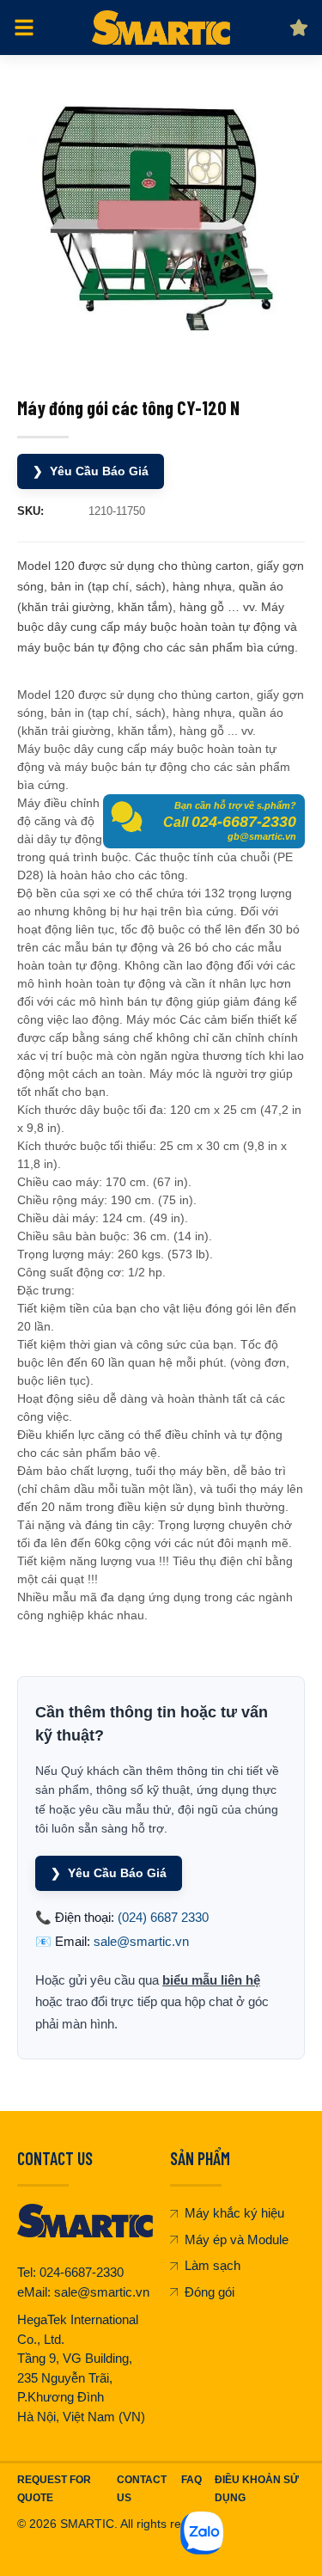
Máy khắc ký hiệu (234, 2213)
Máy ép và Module (237, 2239)
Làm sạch (213, 2265)
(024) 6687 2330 (163, 1917)
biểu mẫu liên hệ (211, 1980)
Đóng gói (210, 2292)
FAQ (191, 2480)
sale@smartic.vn (141, 1941)
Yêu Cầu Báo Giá (91, 471)
